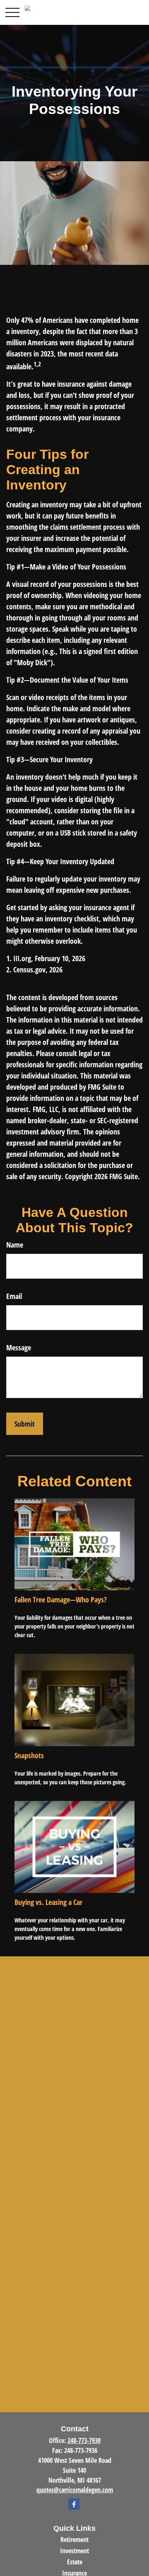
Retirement (74, 2540)
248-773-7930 (84, 2440)
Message (19, 1347)
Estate (75, 2562)
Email (14, 1296)
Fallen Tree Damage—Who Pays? (61, 1599)
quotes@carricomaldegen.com (75, 2490)
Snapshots (29, 1755)
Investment (74, 2551)
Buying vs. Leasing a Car (48, 1902)
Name (15, 1245)
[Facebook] (74, 2504)
